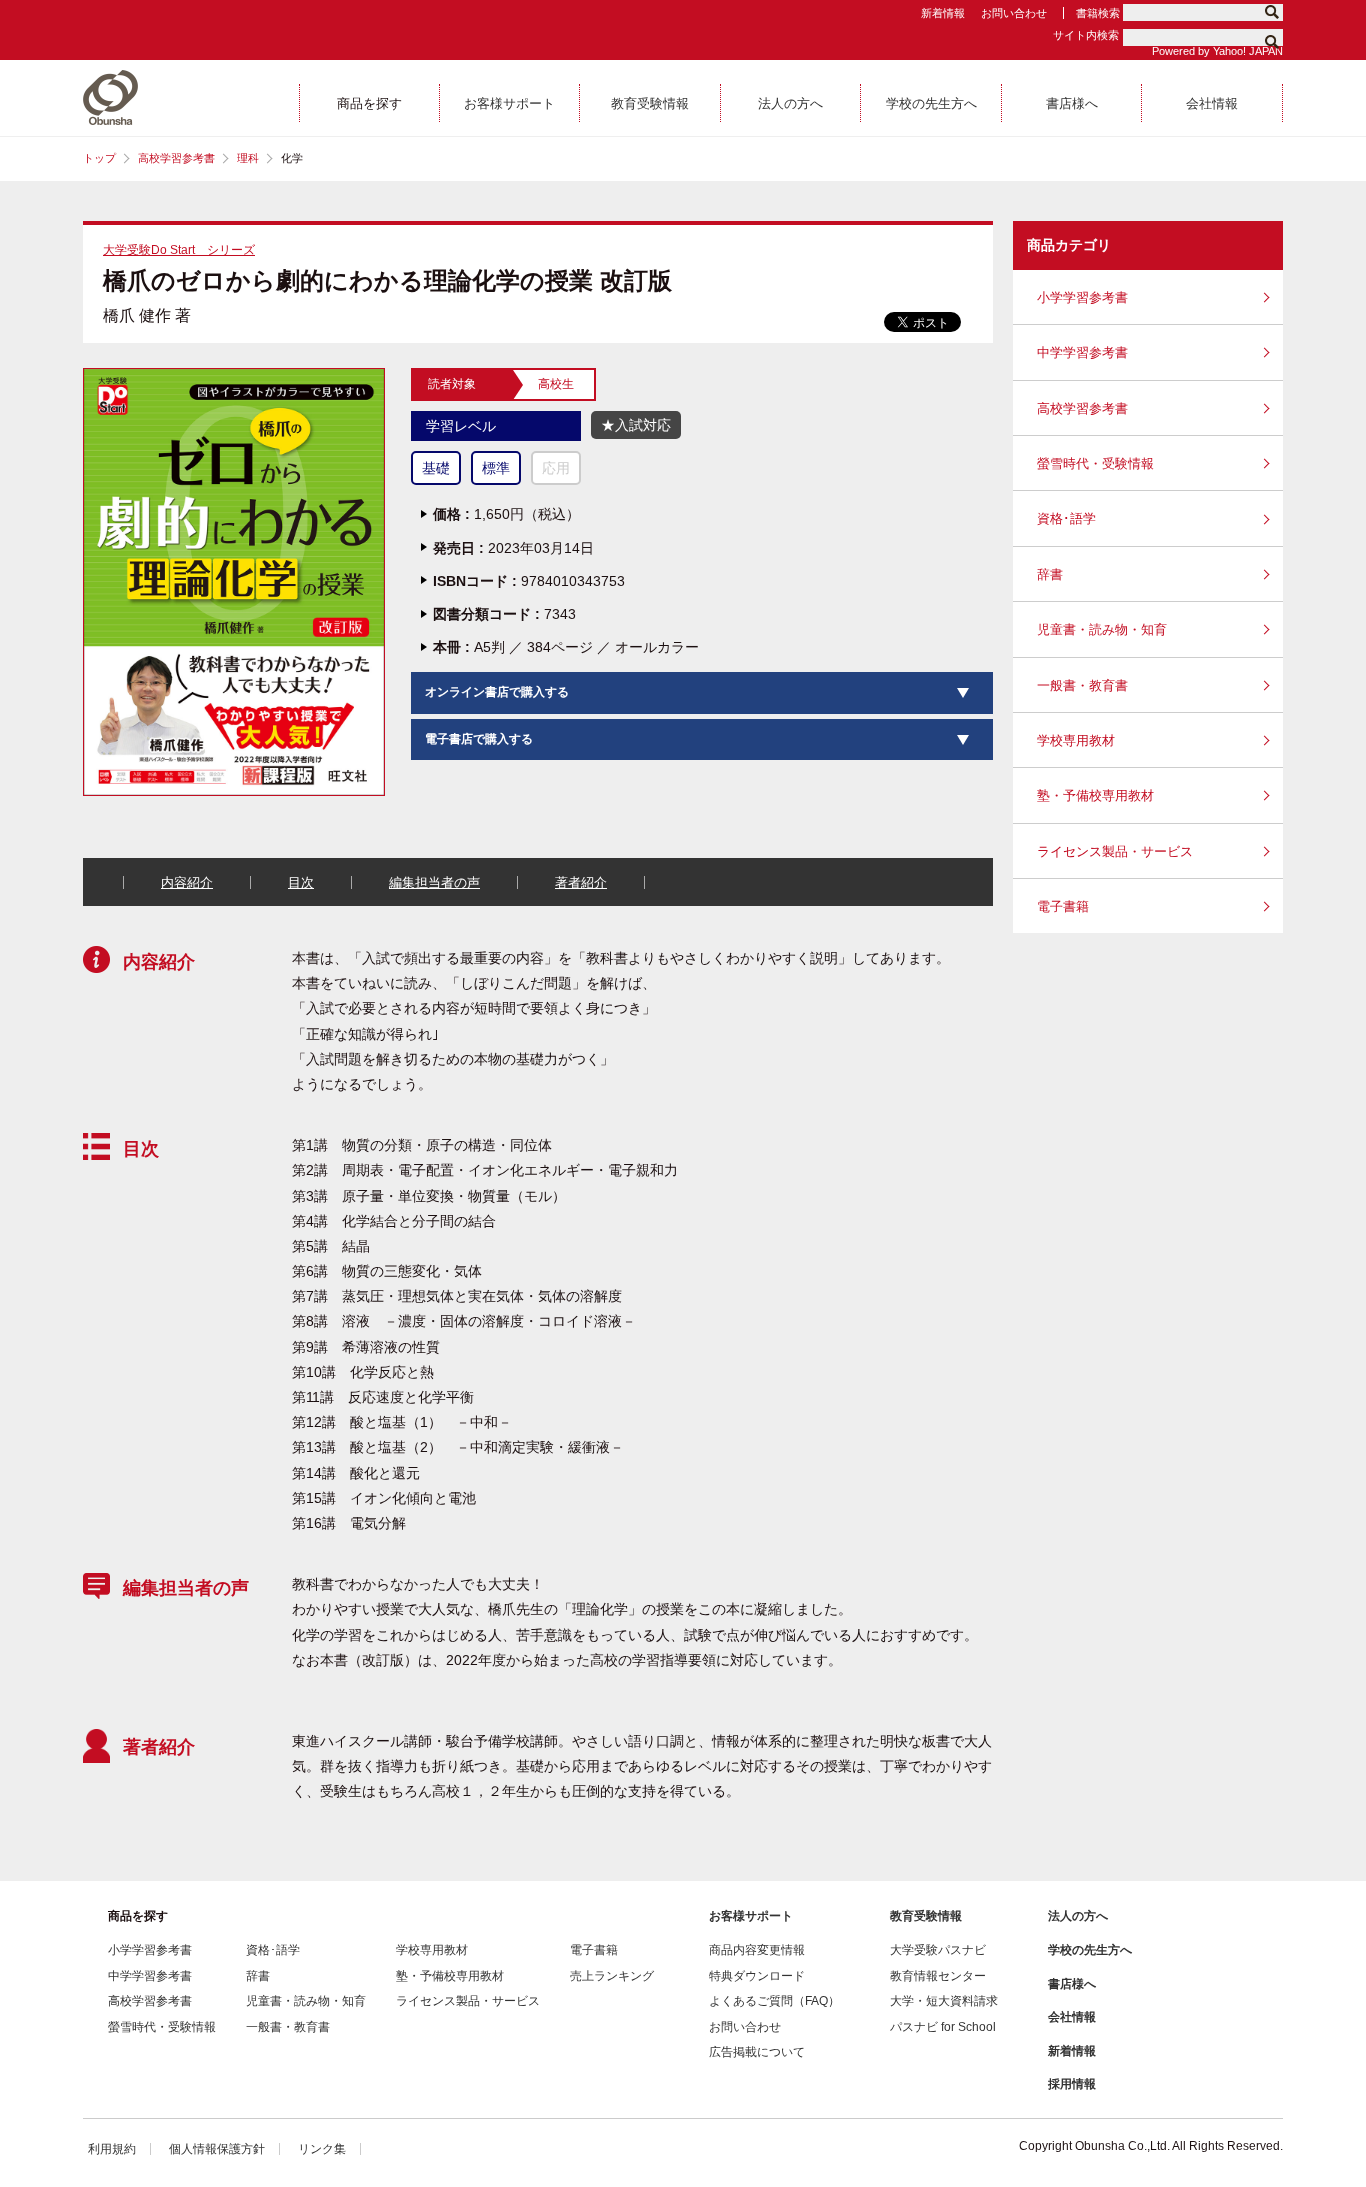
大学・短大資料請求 (944, 2001)
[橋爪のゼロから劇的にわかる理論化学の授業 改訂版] (234, 375)
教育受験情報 (926, 1916)
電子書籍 (1063, 906)
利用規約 (112, 2149)
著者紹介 (581, 882)
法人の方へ (1078, 1916)
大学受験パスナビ (938, 1950)
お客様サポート (751, 1916)
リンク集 (322, 2149)
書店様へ (1072, 1984)
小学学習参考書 (1082, 297)
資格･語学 (1066, 518)
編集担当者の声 (434, 882)
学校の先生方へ (1090, 1950)
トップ (99, 158)
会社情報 (1072, 2017)
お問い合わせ (1014, 13)
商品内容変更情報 (757, 1950)
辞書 (1050, 574)
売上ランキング (612, 1976)
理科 (248, 158)
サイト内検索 (1086, 35)
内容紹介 (187, 882)
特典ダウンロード (757, 1976)
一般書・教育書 (1082, 685)
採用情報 (1072, 2084)
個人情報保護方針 (217, 2149)
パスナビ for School (943, 2027)
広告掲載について (757, 2052)
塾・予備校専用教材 (1095, 795)
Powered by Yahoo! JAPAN (1217, 51)
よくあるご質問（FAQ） (774, 2001)
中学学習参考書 (1082, 352)
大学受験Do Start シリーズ (179, 250)
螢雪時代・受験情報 (1095, 463)
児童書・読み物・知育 (1102, 629)
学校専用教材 (1076, 740)
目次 (301, 882)
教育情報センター (938, 1976)
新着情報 (943, 13)
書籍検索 (1098, 13)
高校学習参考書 (176, 158)
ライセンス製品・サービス (1115, 851)
